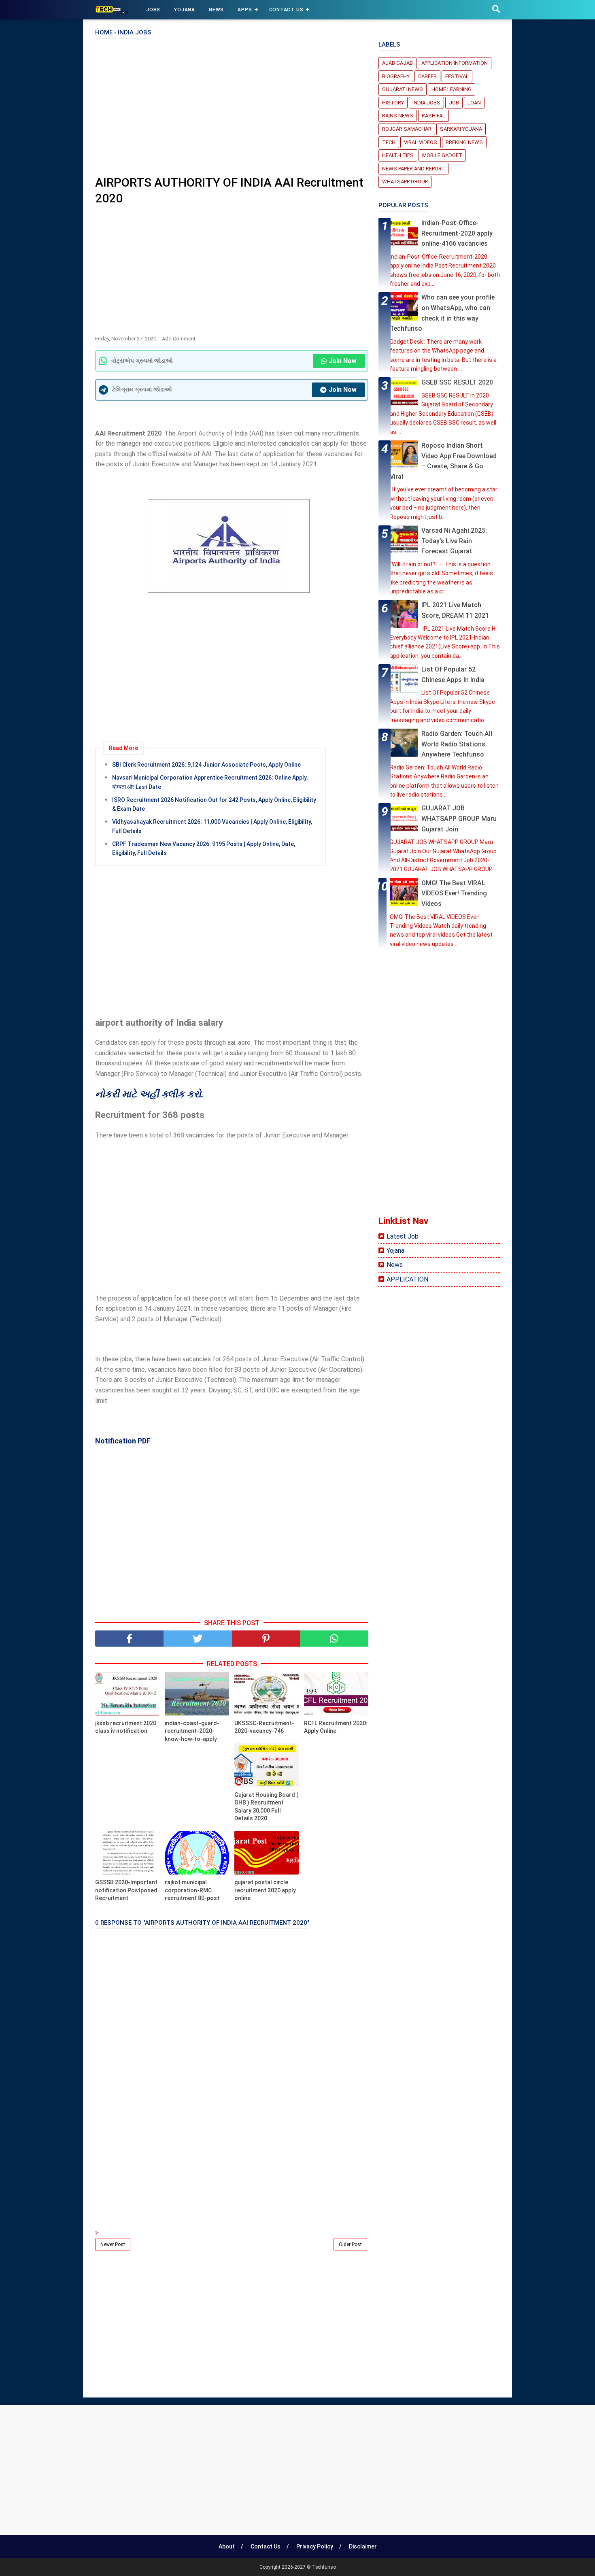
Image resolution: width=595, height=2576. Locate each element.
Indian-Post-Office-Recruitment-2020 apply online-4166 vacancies (457, 233)
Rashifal (433, 116)
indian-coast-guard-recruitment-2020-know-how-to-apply (192, 1731)
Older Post (350, 2244)
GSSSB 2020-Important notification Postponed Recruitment (126, 1890)
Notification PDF (123, 1441)
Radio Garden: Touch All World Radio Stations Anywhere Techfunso (457, 744)
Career (427, 76)
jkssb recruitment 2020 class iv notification (126, 1727)
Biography (396, 76)
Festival (457, 76)
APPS (245, 10)
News (395, 1265)
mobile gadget (442, 155)
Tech (389, 142)
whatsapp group (405, 182)
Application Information (455, 63)
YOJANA (185, 10)
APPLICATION (407, 1279)
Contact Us (286, 10)
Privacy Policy (315, 2546)
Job (454, 103)
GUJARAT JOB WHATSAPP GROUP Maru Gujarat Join (459, 818)
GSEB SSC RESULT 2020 (457, 382)
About (227, 2546)
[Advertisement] (232, 110)
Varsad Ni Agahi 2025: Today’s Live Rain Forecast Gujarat (454, 541)
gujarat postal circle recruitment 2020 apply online (265, 1890)
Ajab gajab (397, 63)
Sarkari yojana (461, 129)
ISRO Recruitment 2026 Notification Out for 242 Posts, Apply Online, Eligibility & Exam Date (214, 804)
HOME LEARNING (452, 89)
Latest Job (403, 1236)
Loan (474, 103)
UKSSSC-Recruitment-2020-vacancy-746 (264, 1727)
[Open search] (496, 9)
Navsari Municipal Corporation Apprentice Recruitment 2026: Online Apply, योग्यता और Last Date (210, 782)
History (393, 103)
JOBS (153, 10)
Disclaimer (363, 2546)
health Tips (398, 155)
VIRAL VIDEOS (421, 142)
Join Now (343, 361)
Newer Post (113, 2244)
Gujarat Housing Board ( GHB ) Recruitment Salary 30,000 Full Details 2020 (266, 1807)
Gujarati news (403, 89)
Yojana (395, 1251)
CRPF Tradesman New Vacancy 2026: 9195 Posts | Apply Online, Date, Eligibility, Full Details (204, 848)
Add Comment (179, 339)
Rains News (398, 116)
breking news (464, 142)
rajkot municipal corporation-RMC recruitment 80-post (192, 1890)
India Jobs (426, 103)
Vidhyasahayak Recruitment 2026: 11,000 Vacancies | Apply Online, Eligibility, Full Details (212, 826)
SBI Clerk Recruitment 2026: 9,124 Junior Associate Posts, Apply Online (206, 765)
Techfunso (324, 2567)
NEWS (216, 10)
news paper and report (413, 169)
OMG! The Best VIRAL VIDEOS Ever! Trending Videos (454, 893)
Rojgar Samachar (407, 129)
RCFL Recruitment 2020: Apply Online (336, 1727)
